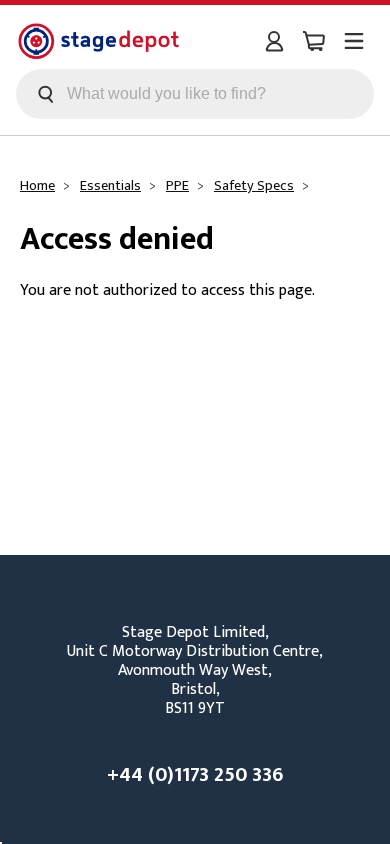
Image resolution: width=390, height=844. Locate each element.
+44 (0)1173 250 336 (195, 775)
